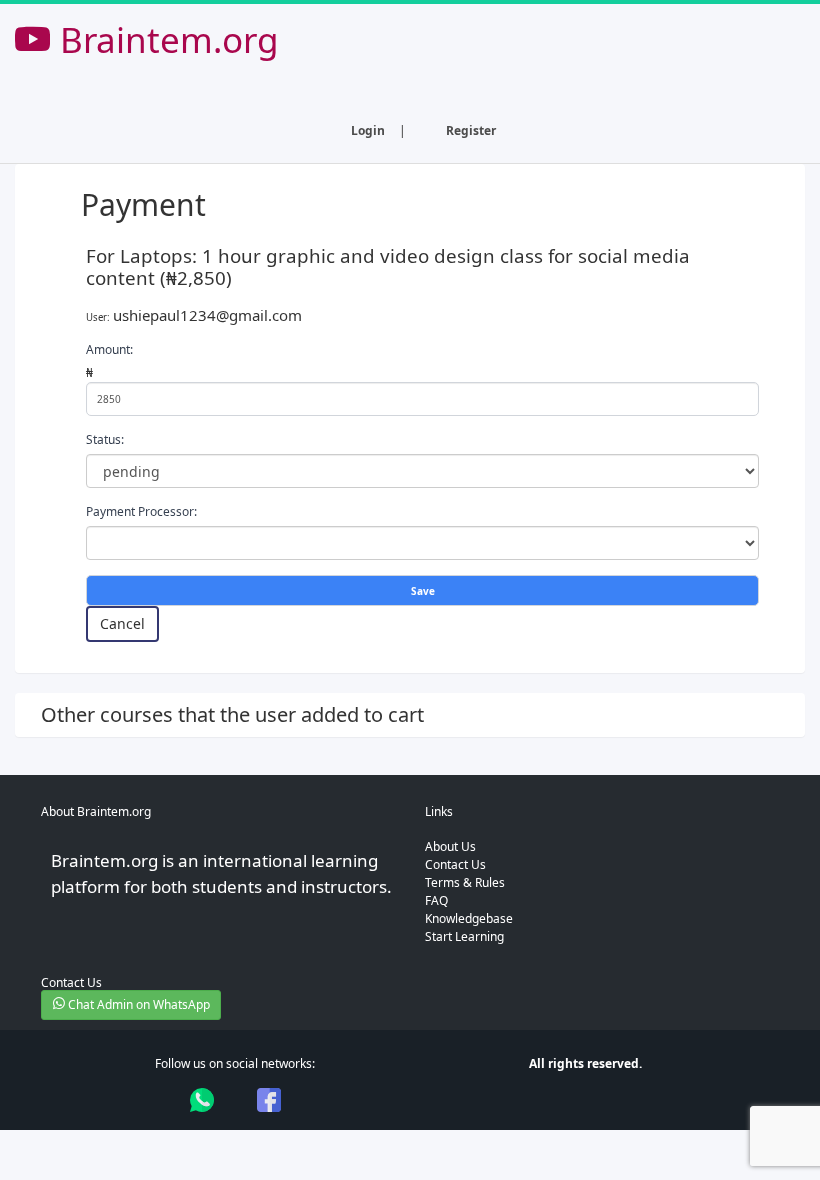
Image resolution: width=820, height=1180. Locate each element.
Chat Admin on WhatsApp (137, 1004)
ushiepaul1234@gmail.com (207, 315)
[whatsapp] (202, 1100)
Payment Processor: (141, 511)
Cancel (122, 623)
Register (471, 130)
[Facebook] (269, 1100)
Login (368, 130)
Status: (105, 439)
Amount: (109, 349)
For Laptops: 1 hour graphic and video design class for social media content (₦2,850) (388, 267)
